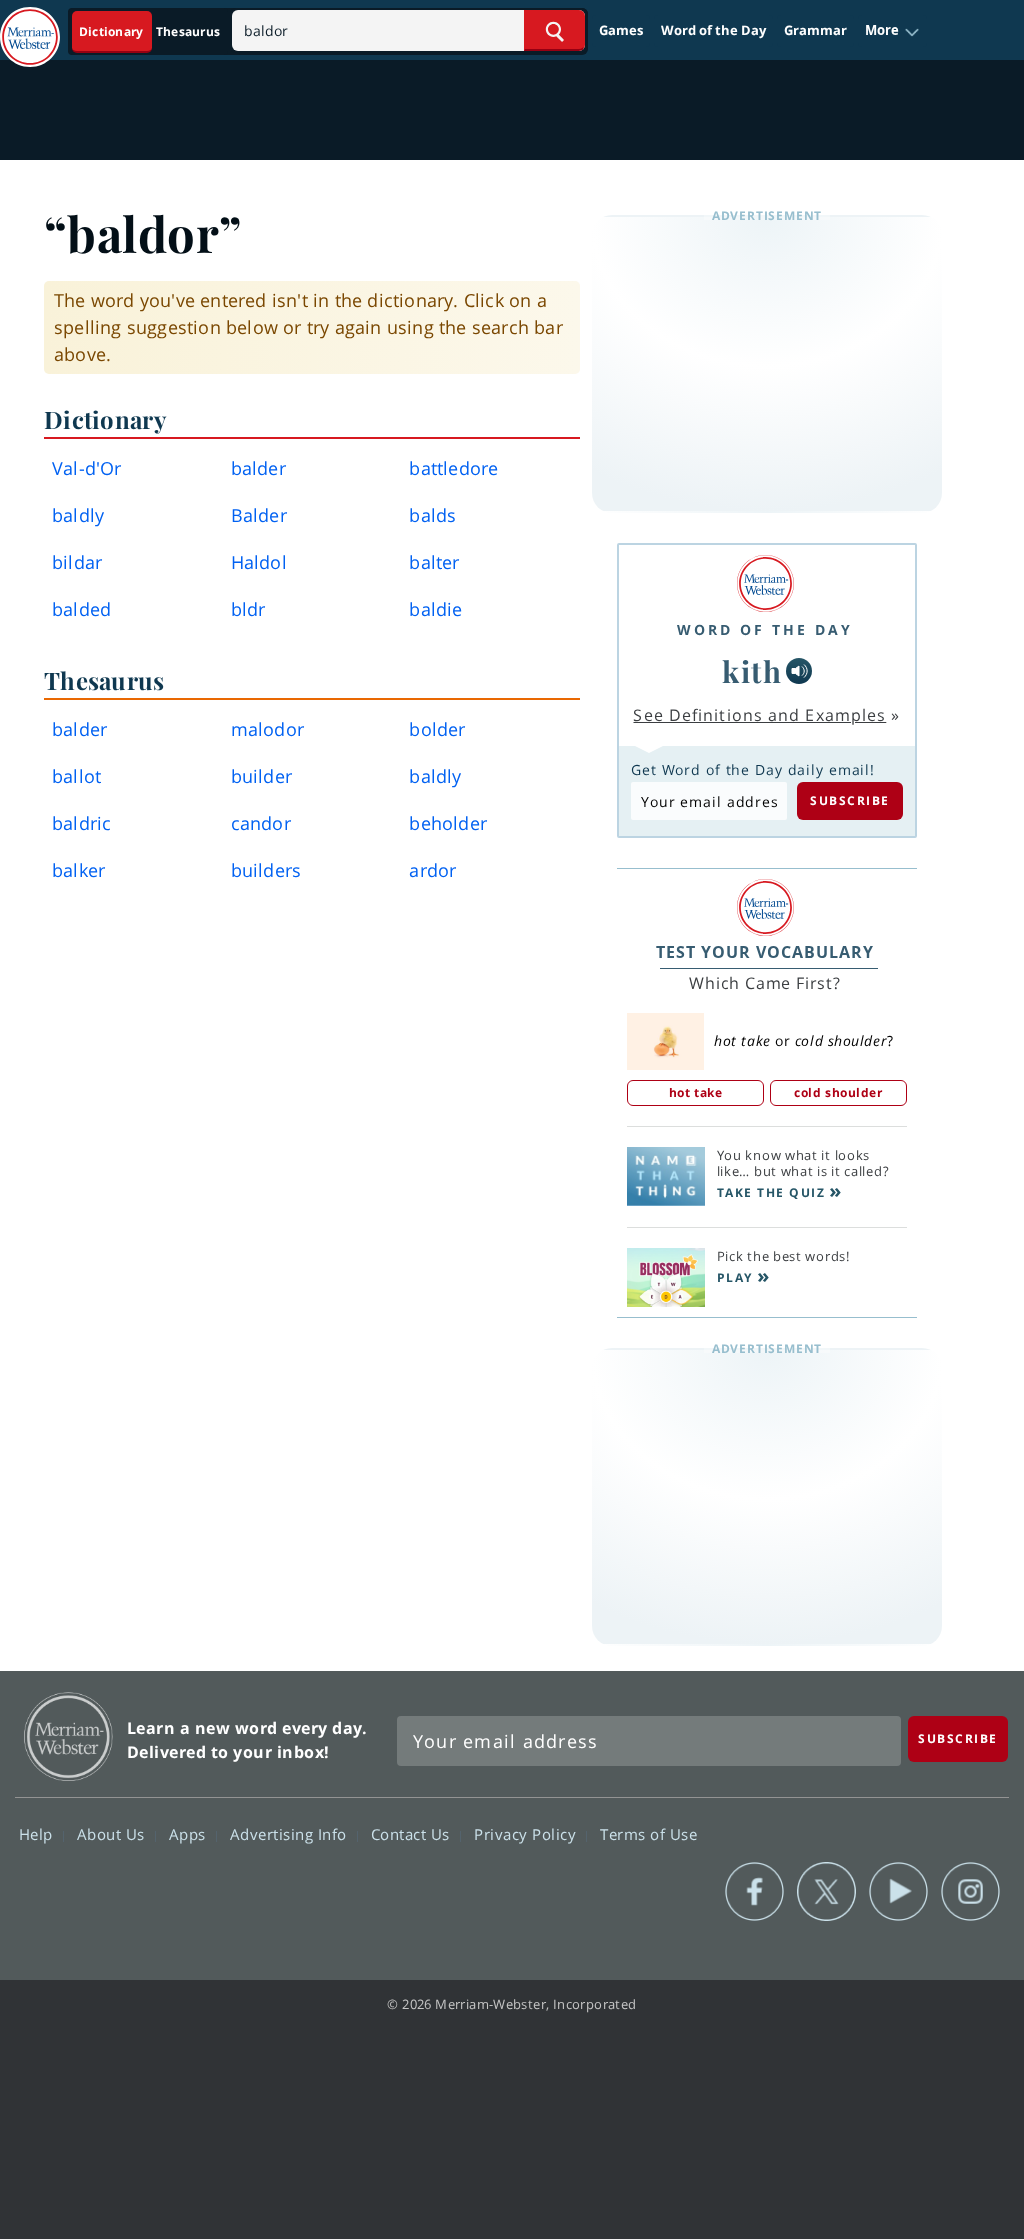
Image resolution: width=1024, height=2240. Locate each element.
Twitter (826, 1892)
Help (38, 1834)
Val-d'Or (87, 468)
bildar (77, 562)
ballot (76, 776)
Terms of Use (648, 1834)
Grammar (815, 30)
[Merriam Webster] (765, 583)
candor (261, 823)
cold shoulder (838, 1092)
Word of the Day (713, 30)
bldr (248, 609)
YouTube (898, 1892)
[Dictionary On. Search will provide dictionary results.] (151, 31)
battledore (453, 468)
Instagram (970, 1892)
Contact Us (413, 1834)
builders (266, 870)
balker (78, 870)
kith (752, 670)
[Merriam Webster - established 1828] (30, 27)
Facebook (754, 1892)
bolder (437, 729)
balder (258, 468)
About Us (113, 1834)
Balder (259, 515)
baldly (78, 515)
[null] (799, 671)
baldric (81, 823)
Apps (190, 1834)
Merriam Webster (68, 1736)
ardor (432, 870)
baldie (435, 609)
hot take (695, 1092)
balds (432, 515)
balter (434, 562)
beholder (448, 823)
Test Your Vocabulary (765, 952)
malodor (267, 729)
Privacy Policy (527, 1834)
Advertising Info (291, 1834)
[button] (892, 31)
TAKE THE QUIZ (771, 1192)
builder (261, 776)
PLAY (735, 1277)
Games (621, 30)
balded (81, 609)
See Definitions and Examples (759, 715)
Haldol (259, 562)
